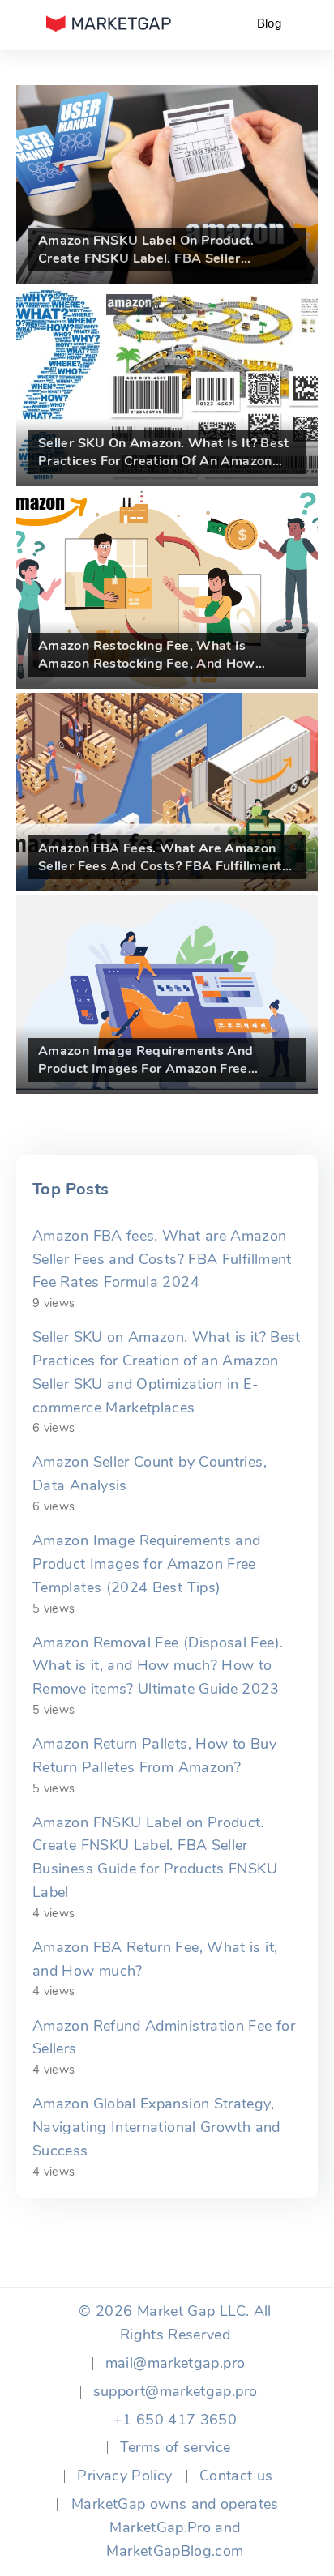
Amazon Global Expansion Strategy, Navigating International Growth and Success (156, 2127)
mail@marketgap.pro (175, 2363)
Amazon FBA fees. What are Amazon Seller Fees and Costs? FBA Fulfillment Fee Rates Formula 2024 (162, 1259)
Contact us (236, 2476)
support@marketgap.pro (176, 2391)
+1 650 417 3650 (175, 2420)
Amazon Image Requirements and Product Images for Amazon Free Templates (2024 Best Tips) (146, 1564)
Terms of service (176, 2447)
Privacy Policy (124, 2476)
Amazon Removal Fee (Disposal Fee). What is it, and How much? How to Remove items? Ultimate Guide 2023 (158, 1666)
